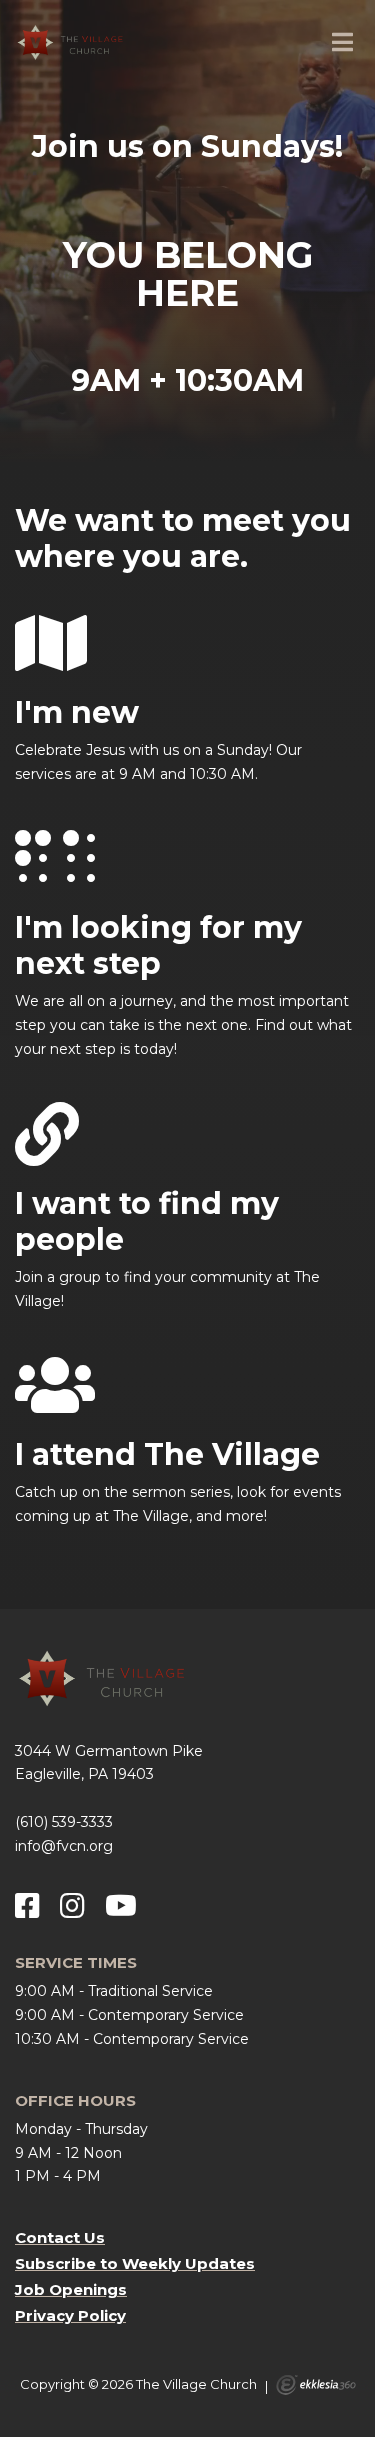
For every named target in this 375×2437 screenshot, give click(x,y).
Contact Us (60, 2237)
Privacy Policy (70, 2315)
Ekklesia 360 (316, 2385)
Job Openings (71, 2289)
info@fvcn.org (64, 1846)
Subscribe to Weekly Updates (135, 2263)
